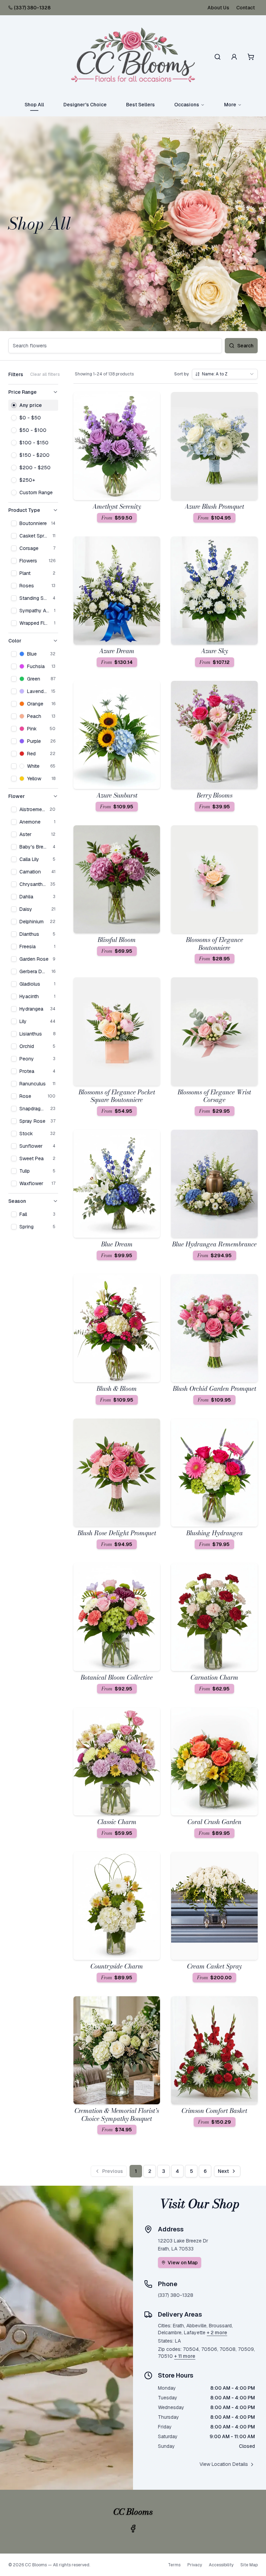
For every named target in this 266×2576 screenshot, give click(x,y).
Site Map (249, 2565)
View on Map (183, 2263)
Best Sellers (140, 105)
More (230, 105)
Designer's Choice (85, 105)
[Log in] (234, 57)
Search (245, 346)
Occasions (187, 105)
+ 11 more (185, 2356)
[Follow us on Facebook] (133, 2529)
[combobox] (225, 374)
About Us (218, 8)
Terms (174, 2565)
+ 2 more (217, 2333)
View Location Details (224, 2464)
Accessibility (221, 2565)
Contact (246, 8)
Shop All (34, 105)
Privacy (195, 2565)
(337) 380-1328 (32, 8)
